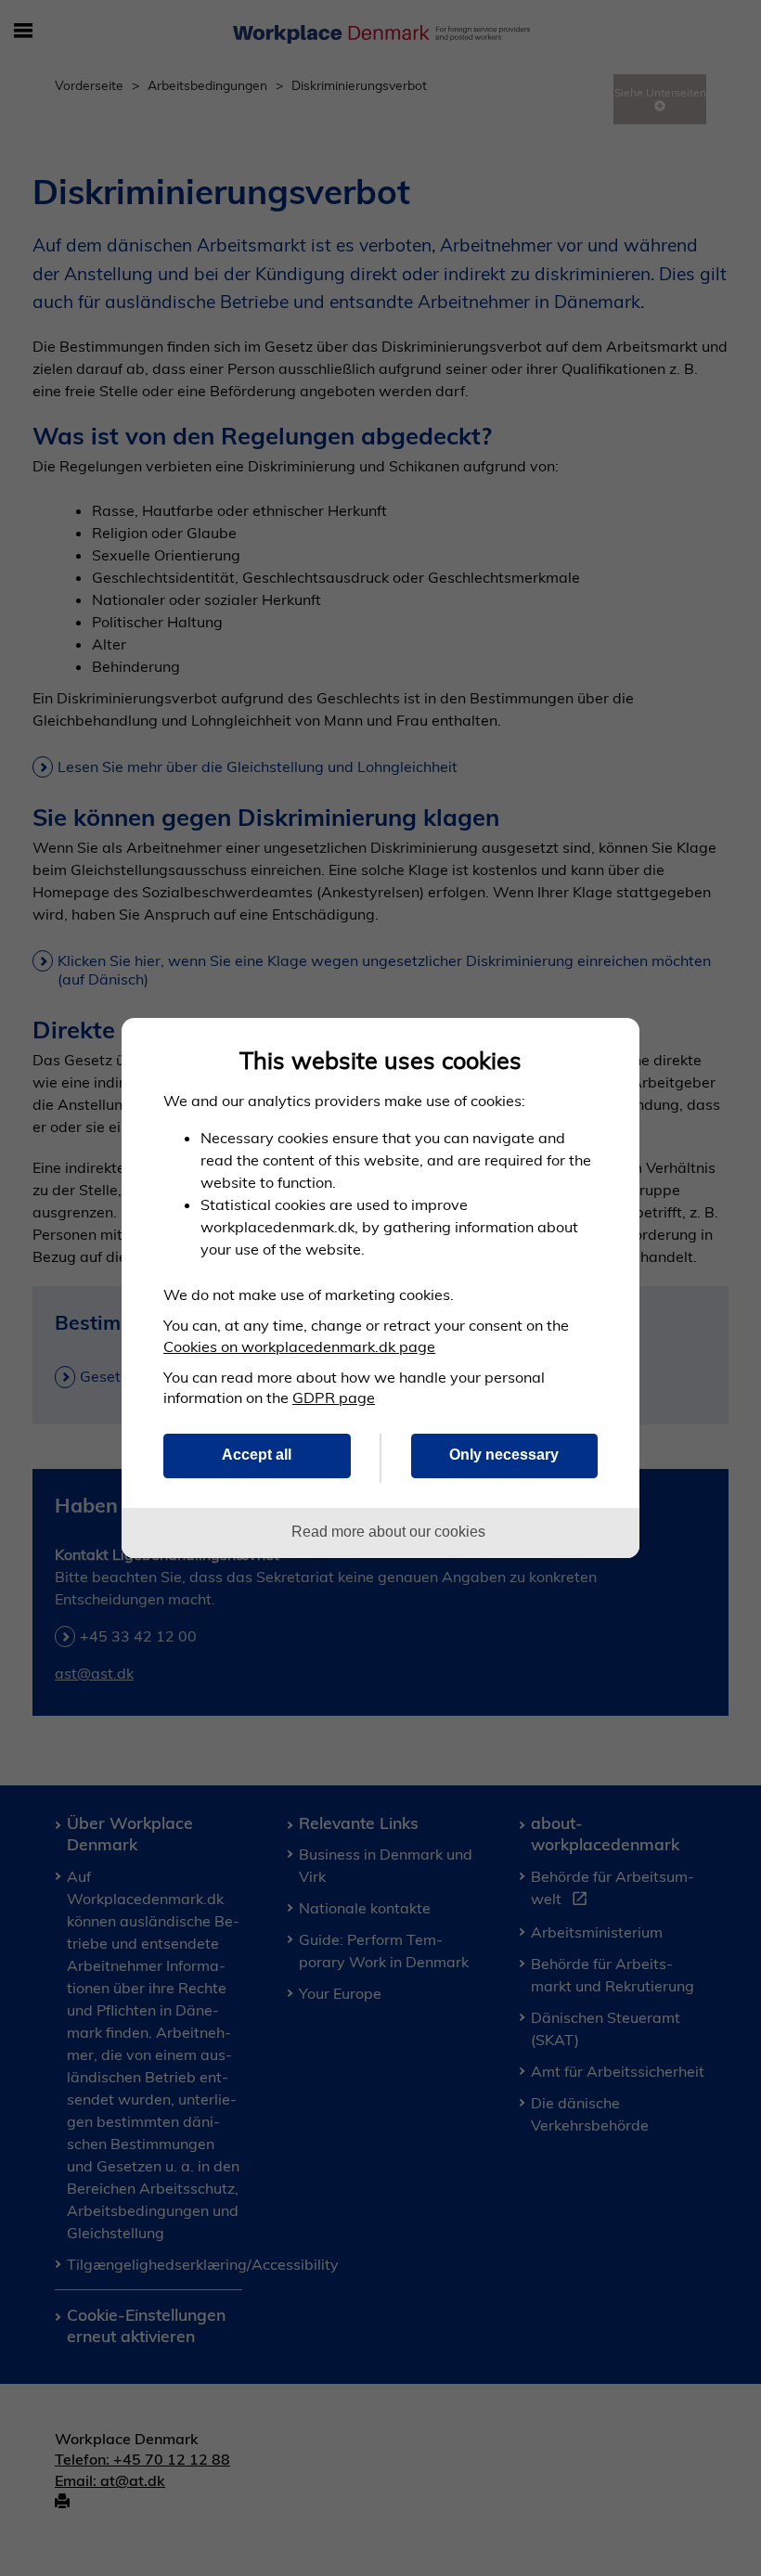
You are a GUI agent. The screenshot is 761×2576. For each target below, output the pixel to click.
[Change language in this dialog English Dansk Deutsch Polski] (609, 1050)
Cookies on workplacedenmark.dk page (299, 1346)
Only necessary (504, 1454)
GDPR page (334, 1397)
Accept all (257, 1454)
